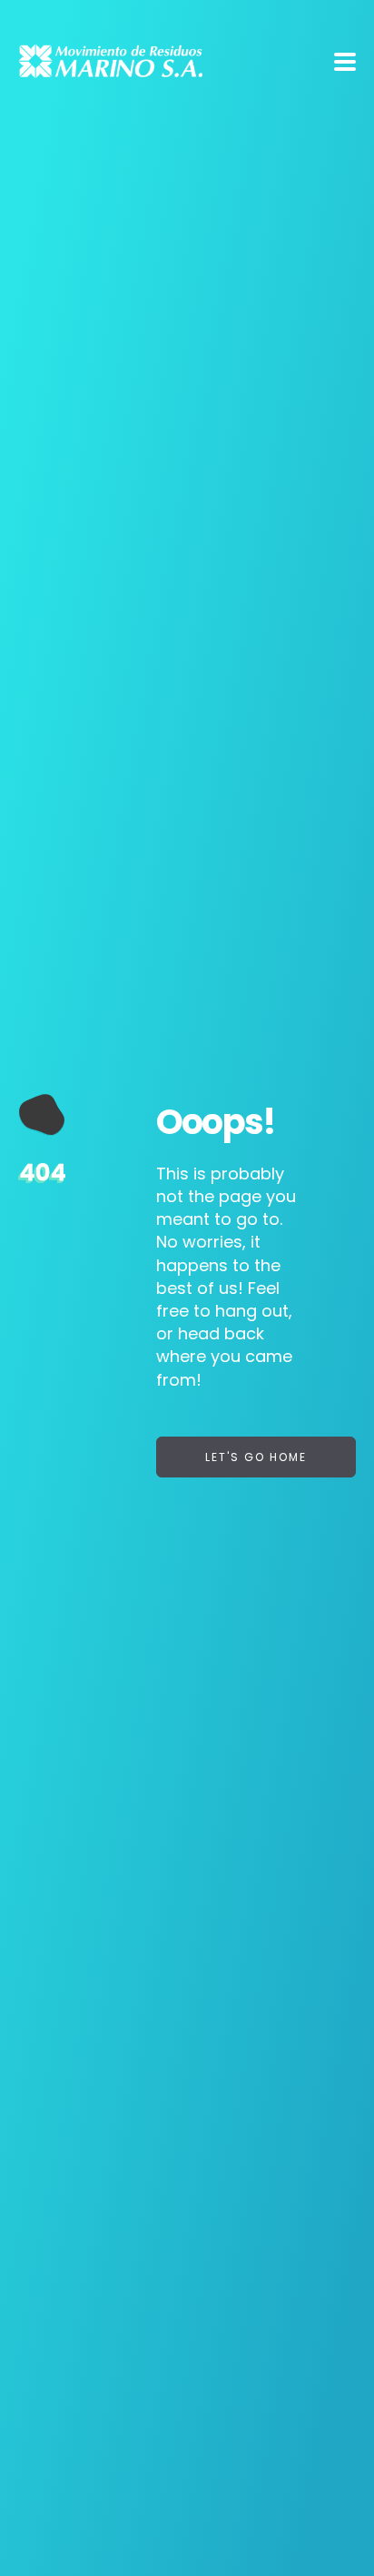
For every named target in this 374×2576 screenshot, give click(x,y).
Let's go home (256, 1457)
